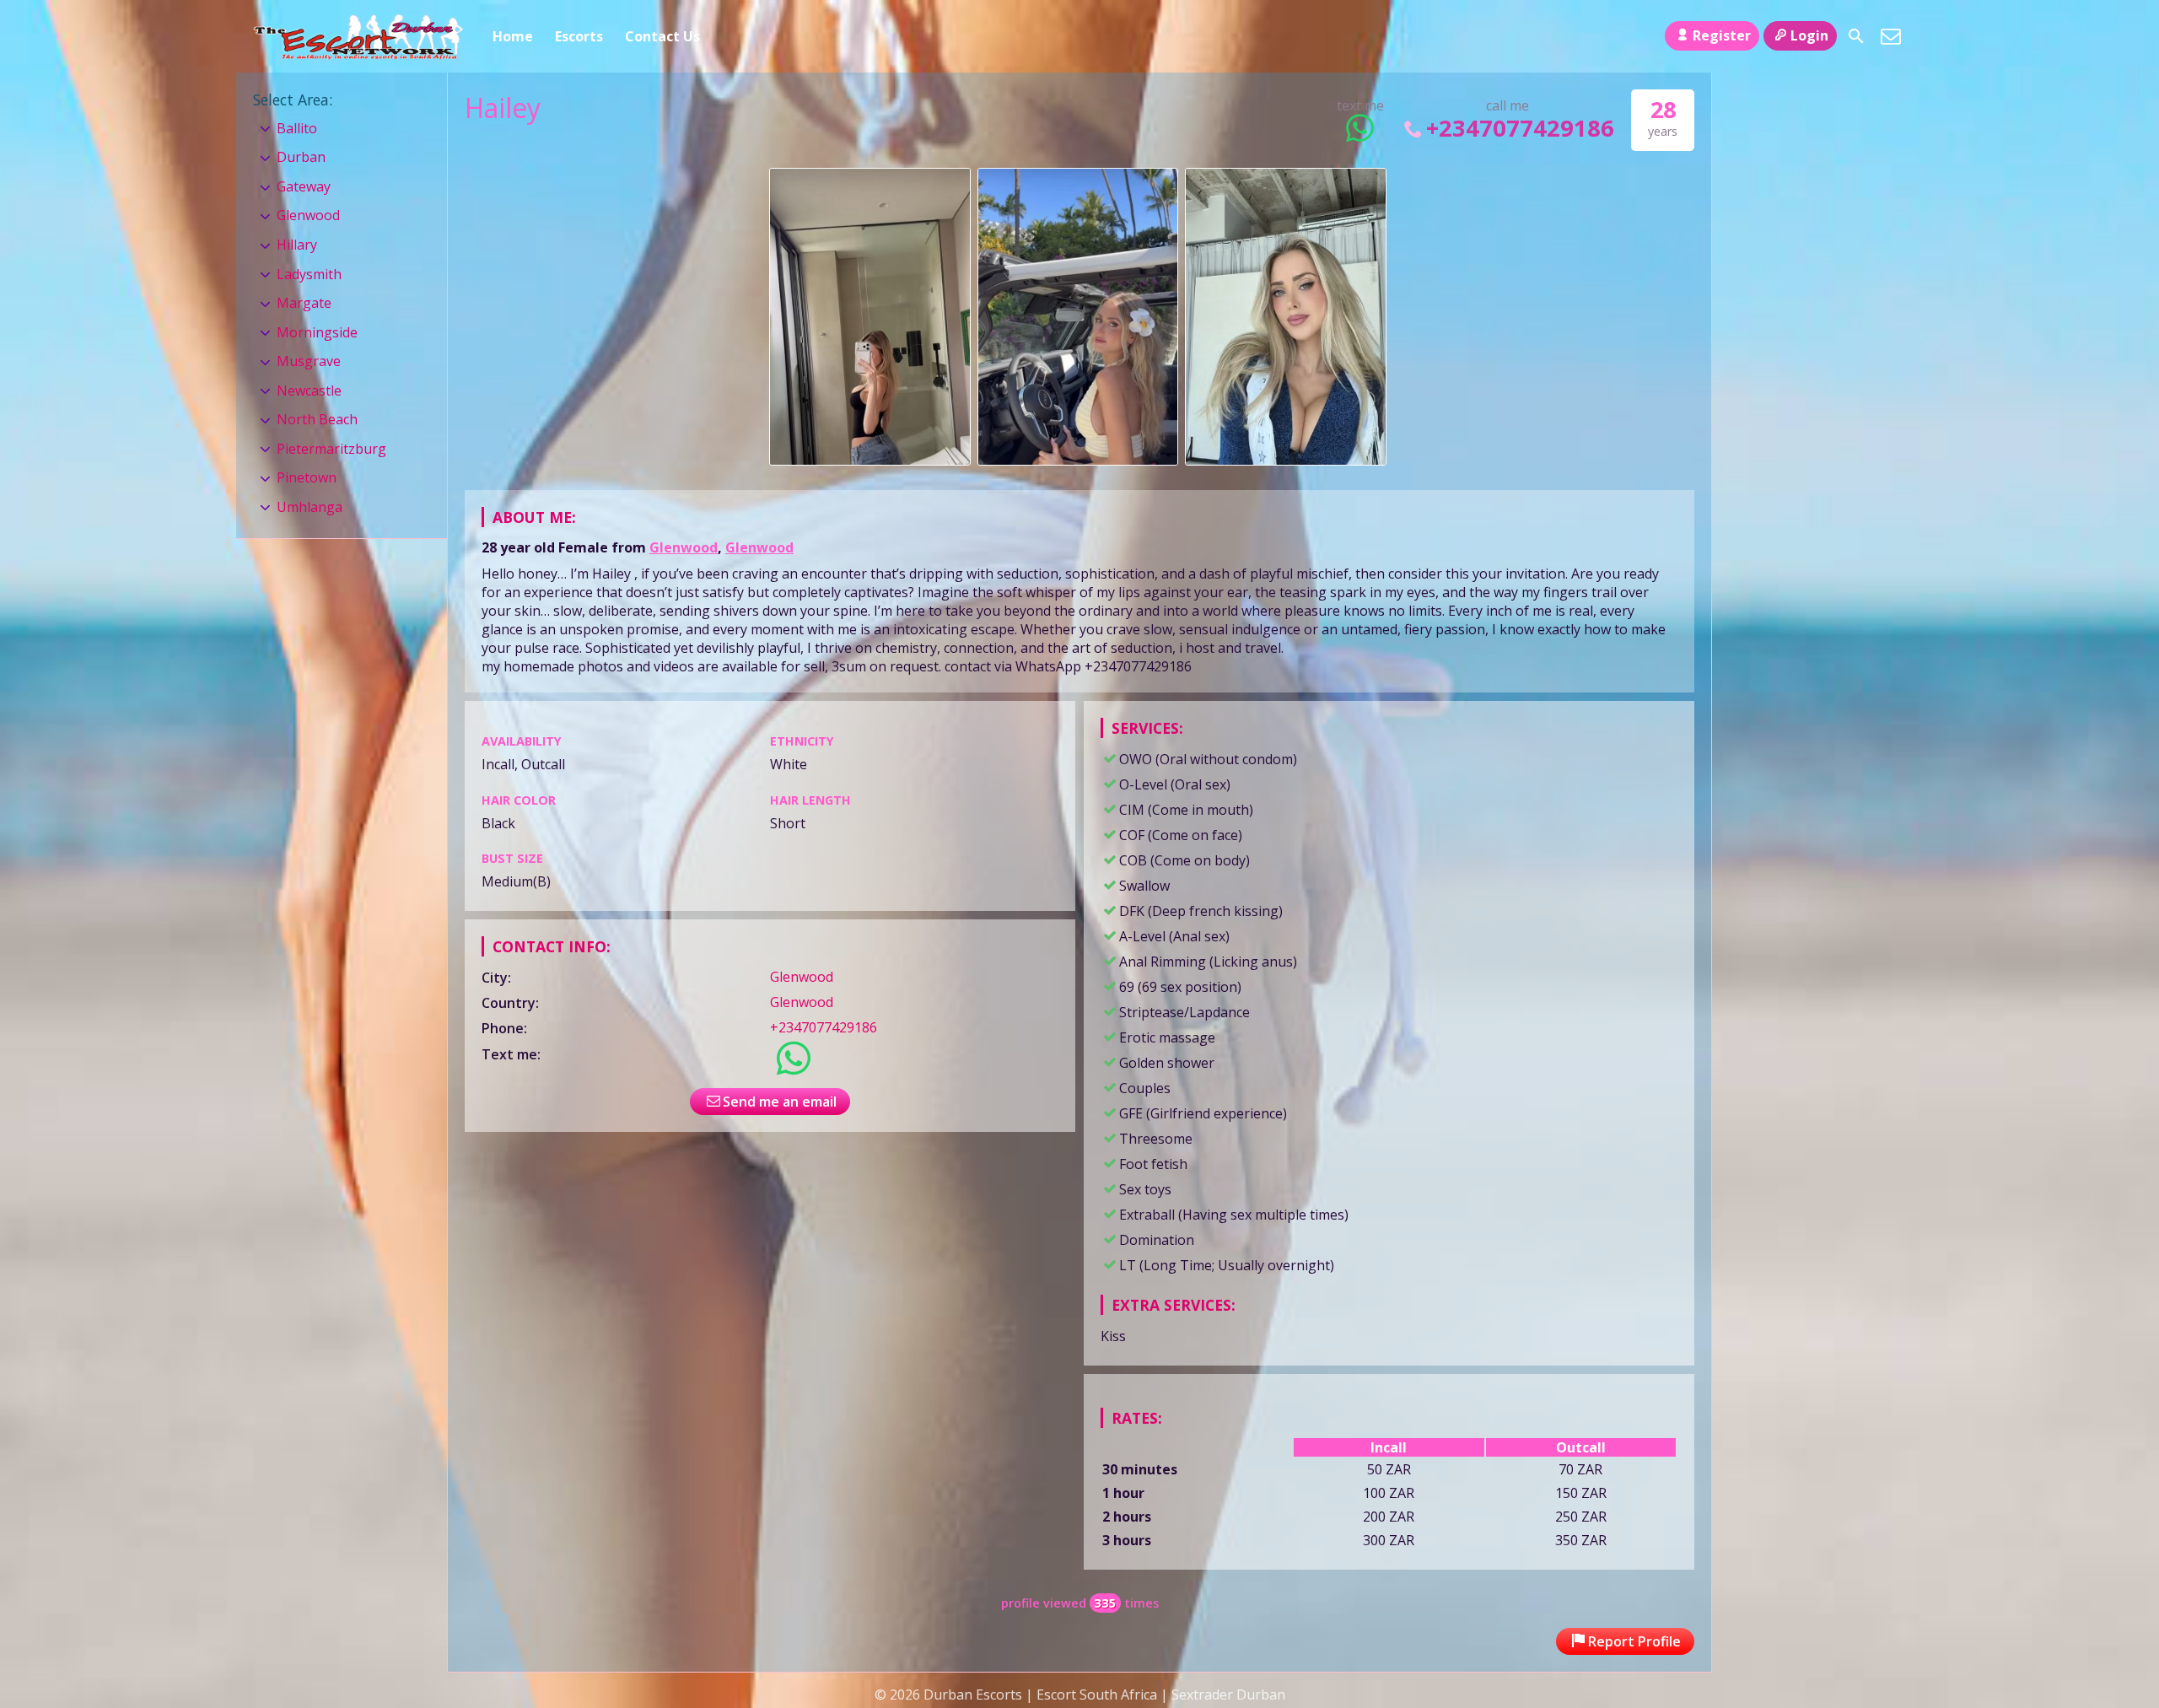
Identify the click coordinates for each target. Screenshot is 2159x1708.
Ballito (297, 128)
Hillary (297, 245)
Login (1809, 35)
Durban (301, 157)
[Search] (1856, 36)
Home (513, 36)
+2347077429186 (1520, 128)
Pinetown (307, 477)
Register (1722, 35)
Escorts (579, 36)
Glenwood (684, 547)
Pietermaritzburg (331, 449)
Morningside (317, 332)
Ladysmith (309, 274)
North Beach (317, 419)
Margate (304, 303)
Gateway (304, 186)
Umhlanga (310, 507)
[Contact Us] (1891, 36)
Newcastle (309, 391)
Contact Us (662, 36)
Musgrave (309, 361)
